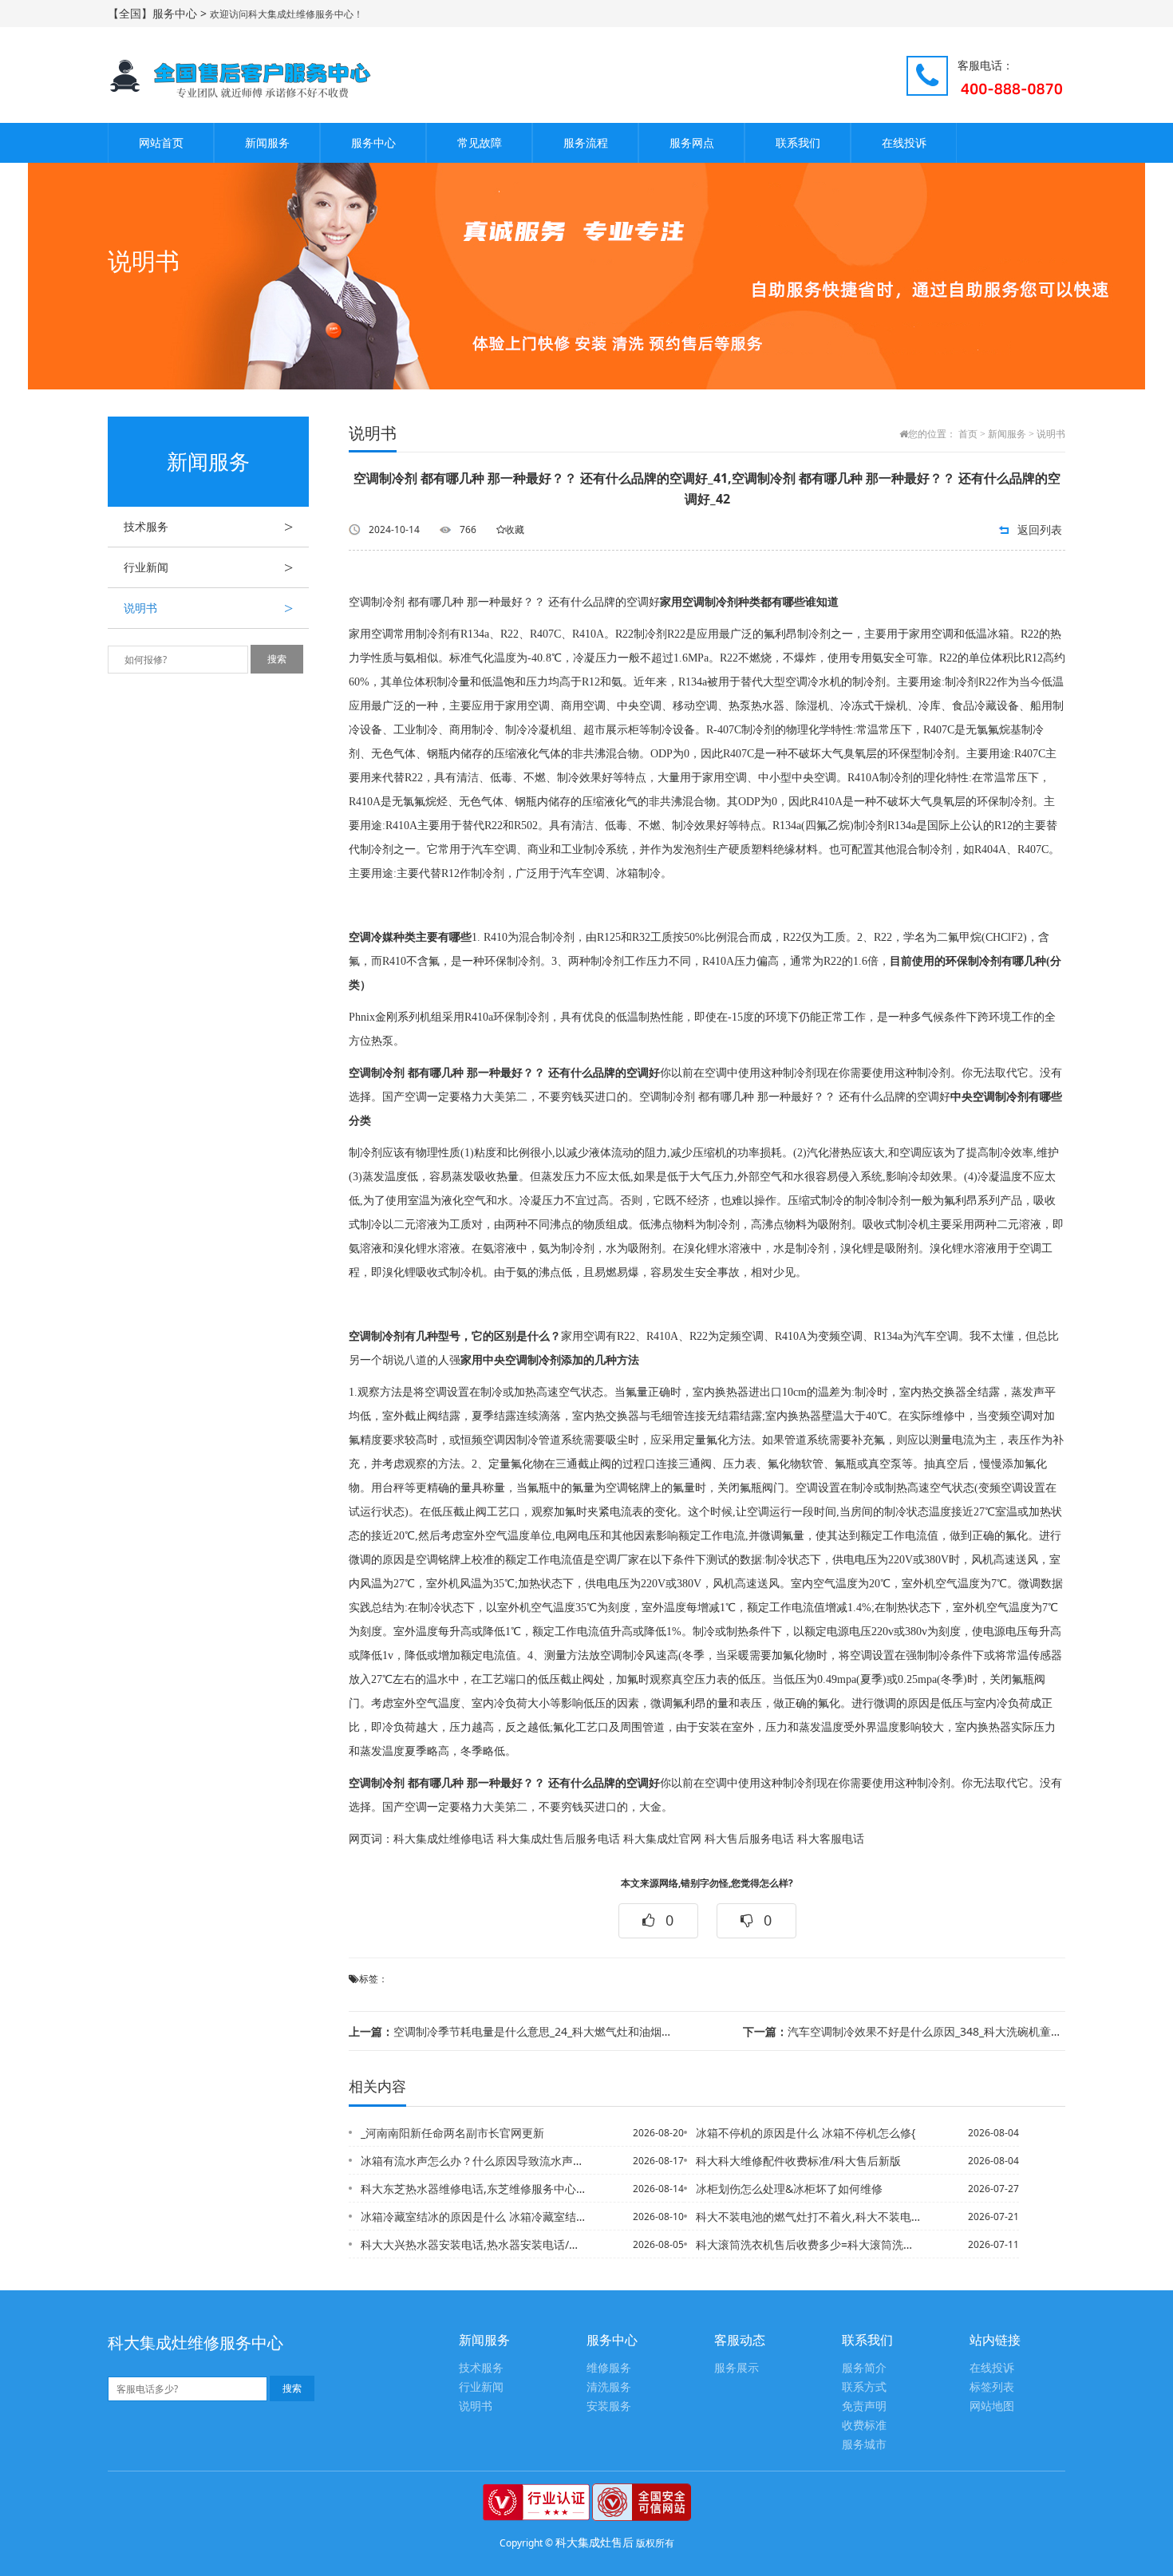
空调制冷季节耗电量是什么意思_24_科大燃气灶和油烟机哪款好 (510, 2031)
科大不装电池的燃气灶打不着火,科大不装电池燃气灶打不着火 (809, 2216)
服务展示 (737, 2368)
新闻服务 (267, 142)
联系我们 (798, 142)
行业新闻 (208, 567)
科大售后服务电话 (749, 1839)
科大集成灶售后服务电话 (559, 1839)
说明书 (208, 608)
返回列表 (1040, 529)
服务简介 (864, 2368)
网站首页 (161, 142)
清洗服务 (609, 2387)
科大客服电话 (831, 1839)
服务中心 (373, 142)
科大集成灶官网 (662, 1839)
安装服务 (609, 2406)
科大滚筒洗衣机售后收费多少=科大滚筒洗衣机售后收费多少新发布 (809, 2244)
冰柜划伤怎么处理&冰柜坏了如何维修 (789, 2189)
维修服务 (609, 2368)
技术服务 (208, 527)
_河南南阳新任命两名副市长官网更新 (452, 2133)
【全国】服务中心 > (159, 13)
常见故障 (480, 142)
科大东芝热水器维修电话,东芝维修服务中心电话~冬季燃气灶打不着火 (474, 2189)
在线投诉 (904, 142)
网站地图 (992, 2406)
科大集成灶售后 (594, 2542)
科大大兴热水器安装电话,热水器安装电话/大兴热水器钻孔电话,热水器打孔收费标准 (474, 2244)
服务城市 (864, 2445)
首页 (968, 434)
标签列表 (992, 2387)
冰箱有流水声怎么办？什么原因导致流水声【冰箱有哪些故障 (474, 2161)
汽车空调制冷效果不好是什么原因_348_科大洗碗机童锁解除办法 (904, 2031)
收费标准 (864, 2426)
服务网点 (692, 142)
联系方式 (864, 2387)
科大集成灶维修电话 (444, 1839)
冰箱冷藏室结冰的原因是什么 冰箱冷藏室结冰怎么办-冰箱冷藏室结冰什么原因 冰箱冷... (474, 2216)
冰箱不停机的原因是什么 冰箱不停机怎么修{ (806, 2133)
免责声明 (864, 2406)
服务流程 (586, 142)
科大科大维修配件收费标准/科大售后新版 (798, 2161)
